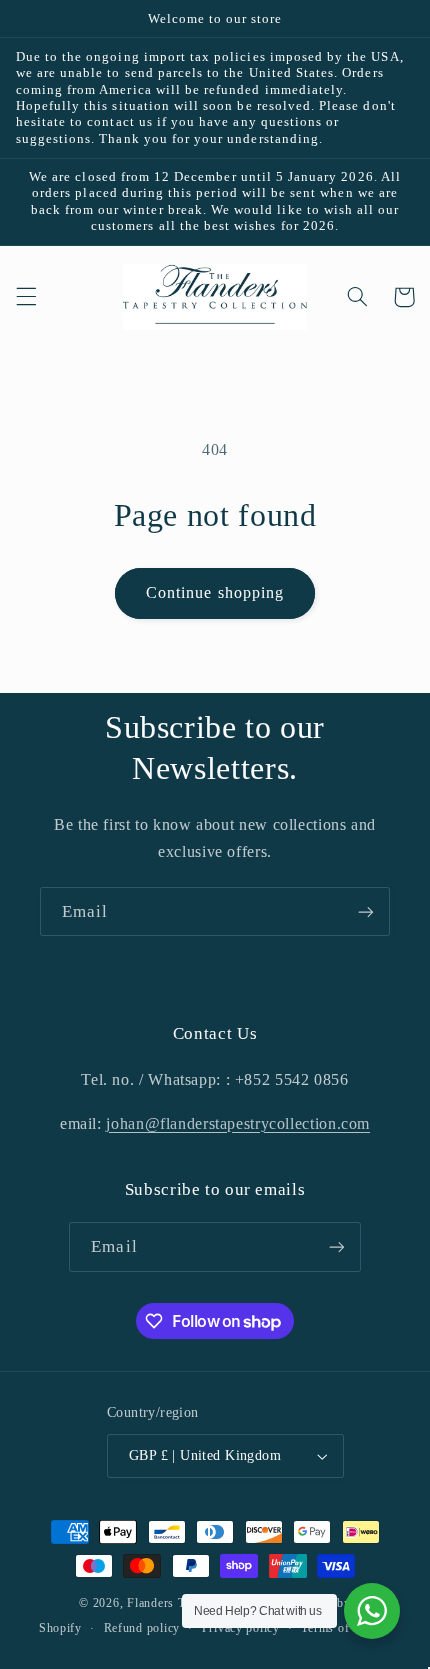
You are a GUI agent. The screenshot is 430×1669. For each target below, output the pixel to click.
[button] (26, 297)
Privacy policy (241, 1628)
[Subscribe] (366, 911)
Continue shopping (215, 592)
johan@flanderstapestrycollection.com (238, 1123)
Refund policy (142, 1628)
